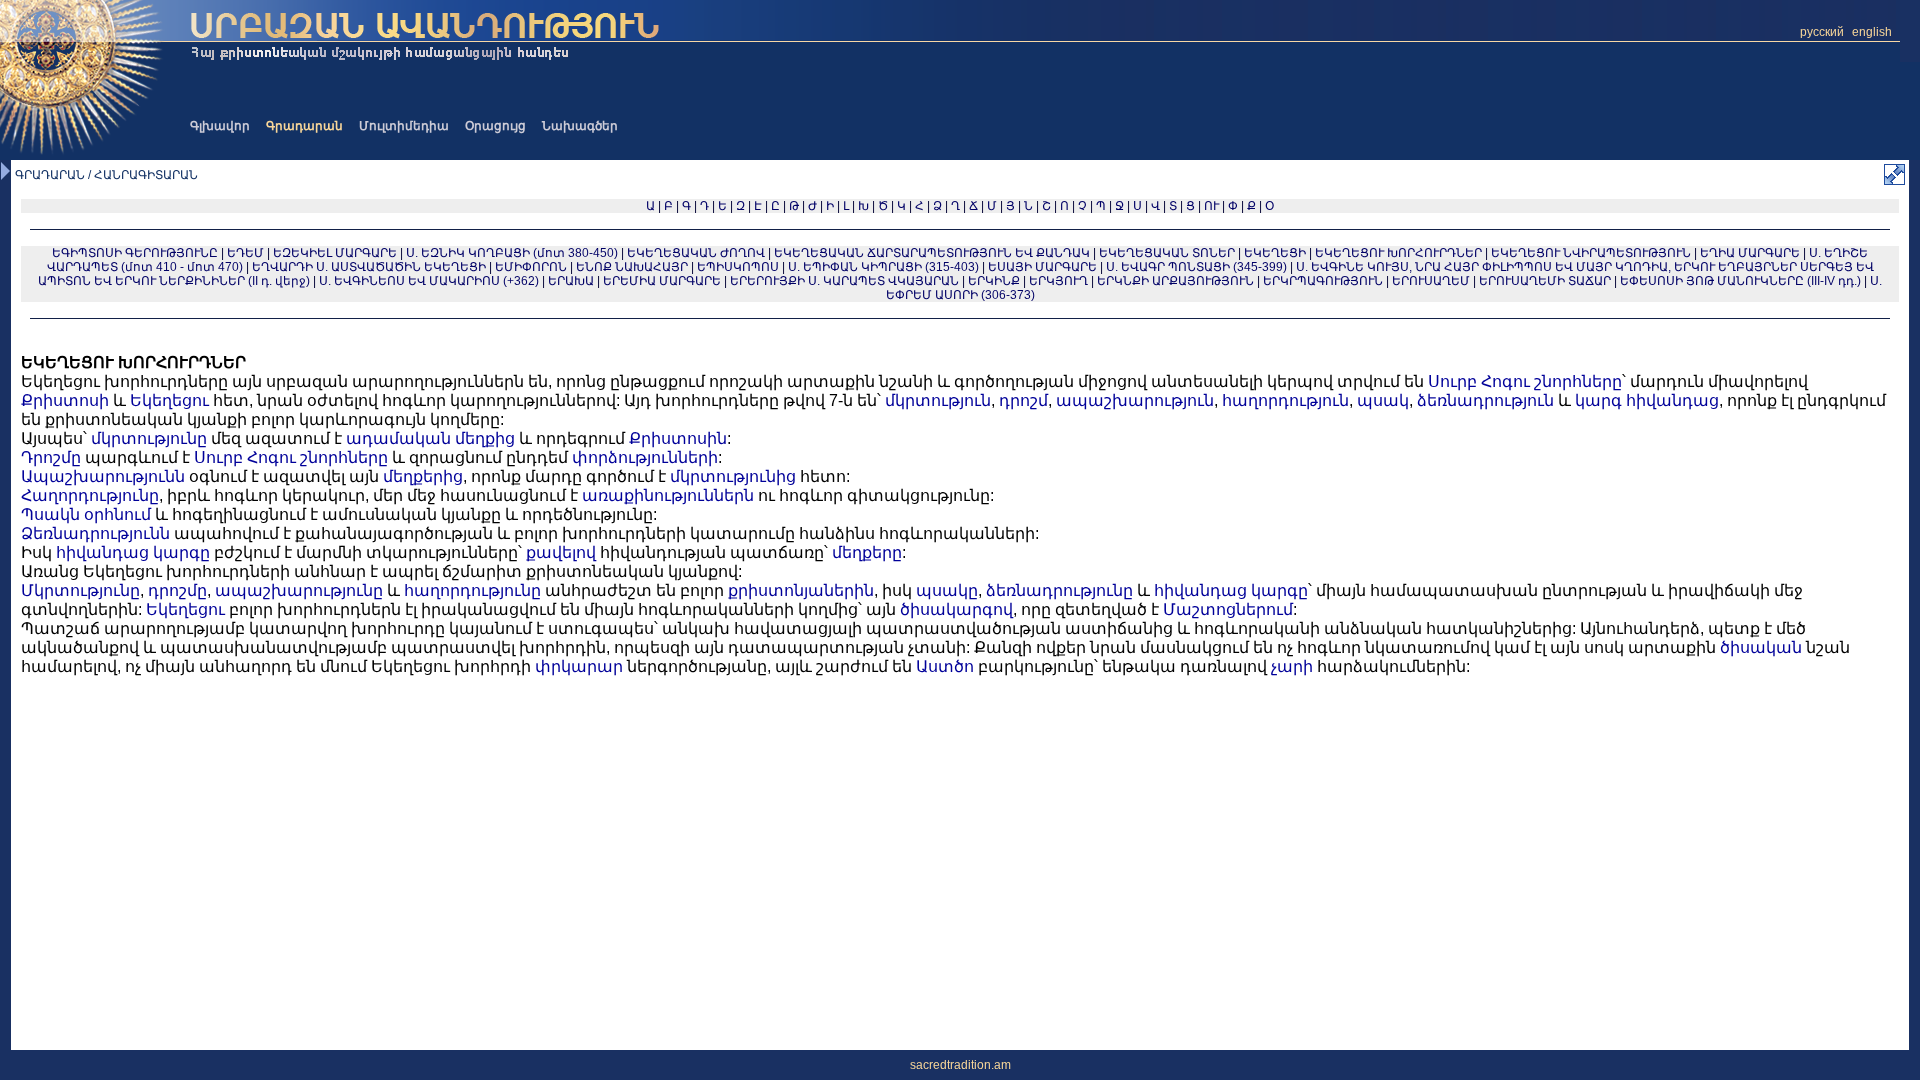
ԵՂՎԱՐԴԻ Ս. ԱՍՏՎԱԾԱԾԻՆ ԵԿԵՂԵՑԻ (369, 267)
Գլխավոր (220, 126)
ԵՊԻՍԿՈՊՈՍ (738, 267)
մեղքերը (867, 552)
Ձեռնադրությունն (95, 533)
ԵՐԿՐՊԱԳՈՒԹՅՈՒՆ (1323, 281)
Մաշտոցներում (1228, 609)
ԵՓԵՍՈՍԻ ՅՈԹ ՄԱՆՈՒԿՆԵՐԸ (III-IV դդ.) (1740, 281)
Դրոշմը (51, 457)
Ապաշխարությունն (103, 476)
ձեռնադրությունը (1059, 590)
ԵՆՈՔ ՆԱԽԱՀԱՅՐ (632, 267)
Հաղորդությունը (90, 495)
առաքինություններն (668, 495)
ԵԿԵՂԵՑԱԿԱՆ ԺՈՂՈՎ (696, 253)
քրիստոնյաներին (801, 590)
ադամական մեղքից (430, 438)
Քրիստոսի (65, 400)
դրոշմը (177, 590)
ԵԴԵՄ (245, 253)
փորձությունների (645, 457)
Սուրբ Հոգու (1479, 381)
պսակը (947, 590)
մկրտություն (938, 400)
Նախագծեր (580, 126)
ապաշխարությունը (299, 590)
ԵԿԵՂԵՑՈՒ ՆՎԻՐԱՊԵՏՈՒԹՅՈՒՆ (1591, 253)
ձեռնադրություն (1485, 400)
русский (1822, 32)
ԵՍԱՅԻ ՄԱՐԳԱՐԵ (1042, 267)
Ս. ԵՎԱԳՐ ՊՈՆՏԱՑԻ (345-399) (1196, 267)
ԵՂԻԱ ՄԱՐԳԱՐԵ (1750, 253)
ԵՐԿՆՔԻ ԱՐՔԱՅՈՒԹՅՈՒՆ (1175, 281)
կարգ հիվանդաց (1647, 400)
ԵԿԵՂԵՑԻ (1275, 253)
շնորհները (1578, 381)
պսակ (1383, 400)
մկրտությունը (149, 438)
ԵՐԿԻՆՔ (994, 281)
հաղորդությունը (472, 590)
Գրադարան (304, 126)
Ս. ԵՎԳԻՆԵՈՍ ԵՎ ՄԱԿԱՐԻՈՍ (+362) (429, 281)
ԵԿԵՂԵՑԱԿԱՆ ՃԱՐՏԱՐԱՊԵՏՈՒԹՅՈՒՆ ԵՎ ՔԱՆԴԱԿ (932, 253)
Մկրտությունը (80, 590)
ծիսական (1761, 647)
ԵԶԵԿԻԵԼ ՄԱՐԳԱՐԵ (335, 253)
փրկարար (579, 666)
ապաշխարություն (1135, 400)
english (1872, 32)
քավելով (561, 552)
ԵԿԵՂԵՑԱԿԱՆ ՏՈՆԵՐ (1167, 253)
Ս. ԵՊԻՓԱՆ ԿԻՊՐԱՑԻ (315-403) (883, 267)
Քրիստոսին (678, 438)
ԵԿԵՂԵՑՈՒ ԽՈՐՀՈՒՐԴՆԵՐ (1398, 253)
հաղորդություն (1285, 400)
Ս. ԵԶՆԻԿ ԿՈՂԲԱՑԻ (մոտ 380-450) (512, 253)
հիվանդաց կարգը (133, 552)
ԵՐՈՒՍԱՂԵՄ (1431, 281)
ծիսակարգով (956, 609)
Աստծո (945, 666)
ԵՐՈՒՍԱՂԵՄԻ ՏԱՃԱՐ (1545, 281)
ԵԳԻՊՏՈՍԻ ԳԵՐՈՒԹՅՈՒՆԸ (135, 253)
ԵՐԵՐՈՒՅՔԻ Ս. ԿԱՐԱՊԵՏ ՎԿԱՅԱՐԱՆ (844, 281)
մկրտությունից (733, 476)
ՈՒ (1211, 206)
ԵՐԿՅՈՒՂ (1058, 281)
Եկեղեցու (169, 400)
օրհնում (117, 514)
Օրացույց (495, 126)
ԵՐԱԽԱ (571, 281)
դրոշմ (1023, 400)
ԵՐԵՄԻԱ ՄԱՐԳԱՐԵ (662, 281)
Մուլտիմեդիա (404, 126)
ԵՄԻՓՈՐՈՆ (531, 267)
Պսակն (50, 514)
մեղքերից (423, 476)
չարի (1292, 666)
